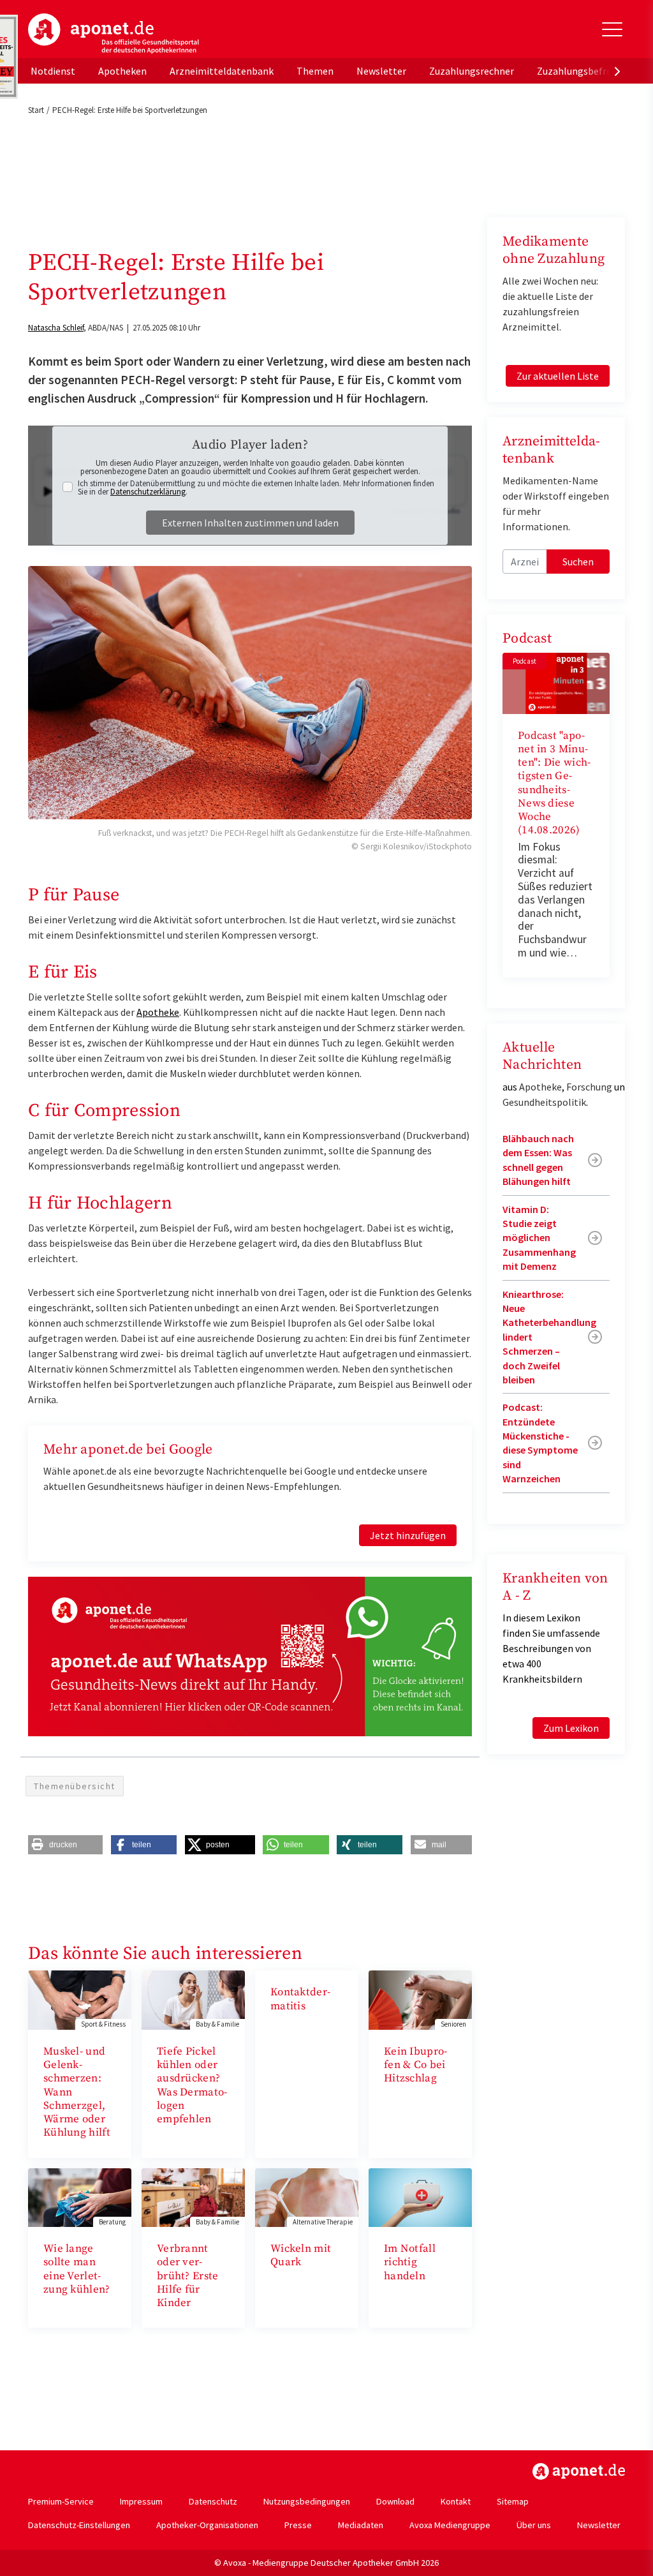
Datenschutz (213, 2501)
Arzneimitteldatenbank (222, 71)
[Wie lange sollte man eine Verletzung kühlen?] (80, 2196)
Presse (298, 2525)
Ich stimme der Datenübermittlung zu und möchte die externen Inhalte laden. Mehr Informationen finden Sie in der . (256, 488)
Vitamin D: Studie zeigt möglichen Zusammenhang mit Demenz (539, 1238)
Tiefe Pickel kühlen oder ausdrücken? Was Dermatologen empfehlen (192, 2085)
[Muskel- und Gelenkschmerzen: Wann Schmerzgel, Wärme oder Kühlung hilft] (80, 1999)
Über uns (534, 2525)
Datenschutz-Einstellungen (79, 2525)
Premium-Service (61, 2501)
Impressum (141, 2501)
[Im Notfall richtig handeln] (420, 2196)
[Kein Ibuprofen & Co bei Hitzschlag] (420, 1999)
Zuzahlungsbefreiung (584, 71)
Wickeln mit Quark (301, 2255)
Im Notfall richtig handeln (410, 2262)
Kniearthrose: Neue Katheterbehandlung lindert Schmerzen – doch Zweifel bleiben (549, 1337)
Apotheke (158, 1012)
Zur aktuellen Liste (558, 376)
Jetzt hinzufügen (408, 1535)
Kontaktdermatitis (300, 1999)
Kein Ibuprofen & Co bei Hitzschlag (415, 2065)
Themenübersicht (75, 1786)
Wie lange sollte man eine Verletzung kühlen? (77, 2269)
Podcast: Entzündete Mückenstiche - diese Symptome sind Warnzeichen (540, 1443)
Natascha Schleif (56, 328)
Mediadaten (361, 2525)
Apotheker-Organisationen (207, 2525)
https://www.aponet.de (579, 2471)
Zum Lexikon (571, 1728)
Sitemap (513, 2501)
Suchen (578, 562)
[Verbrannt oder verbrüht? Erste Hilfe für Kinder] (193, 2196)
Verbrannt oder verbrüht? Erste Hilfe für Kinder (188, 2276)
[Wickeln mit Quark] (307, 2196)
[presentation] (617, 71)
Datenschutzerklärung (148, 492)
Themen (315, 71)
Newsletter (381, 71)
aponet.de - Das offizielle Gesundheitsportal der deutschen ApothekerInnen (114, 34)
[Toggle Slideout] (612, 29)
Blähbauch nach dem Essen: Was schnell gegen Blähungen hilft (538, 1160)
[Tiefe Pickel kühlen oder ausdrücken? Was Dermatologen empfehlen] (193, 1999)
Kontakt (456, 2501)
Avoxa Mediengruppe (450, 2525)
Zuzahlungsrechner (472, 71)
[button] (65, 1845)
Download (395, 2501)
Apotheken (122, 71)
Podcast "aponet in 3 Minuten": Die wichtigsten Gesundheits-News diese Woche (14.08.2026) (554, 783)
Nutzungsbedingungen (307, 2501)
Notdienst (53, 71)
